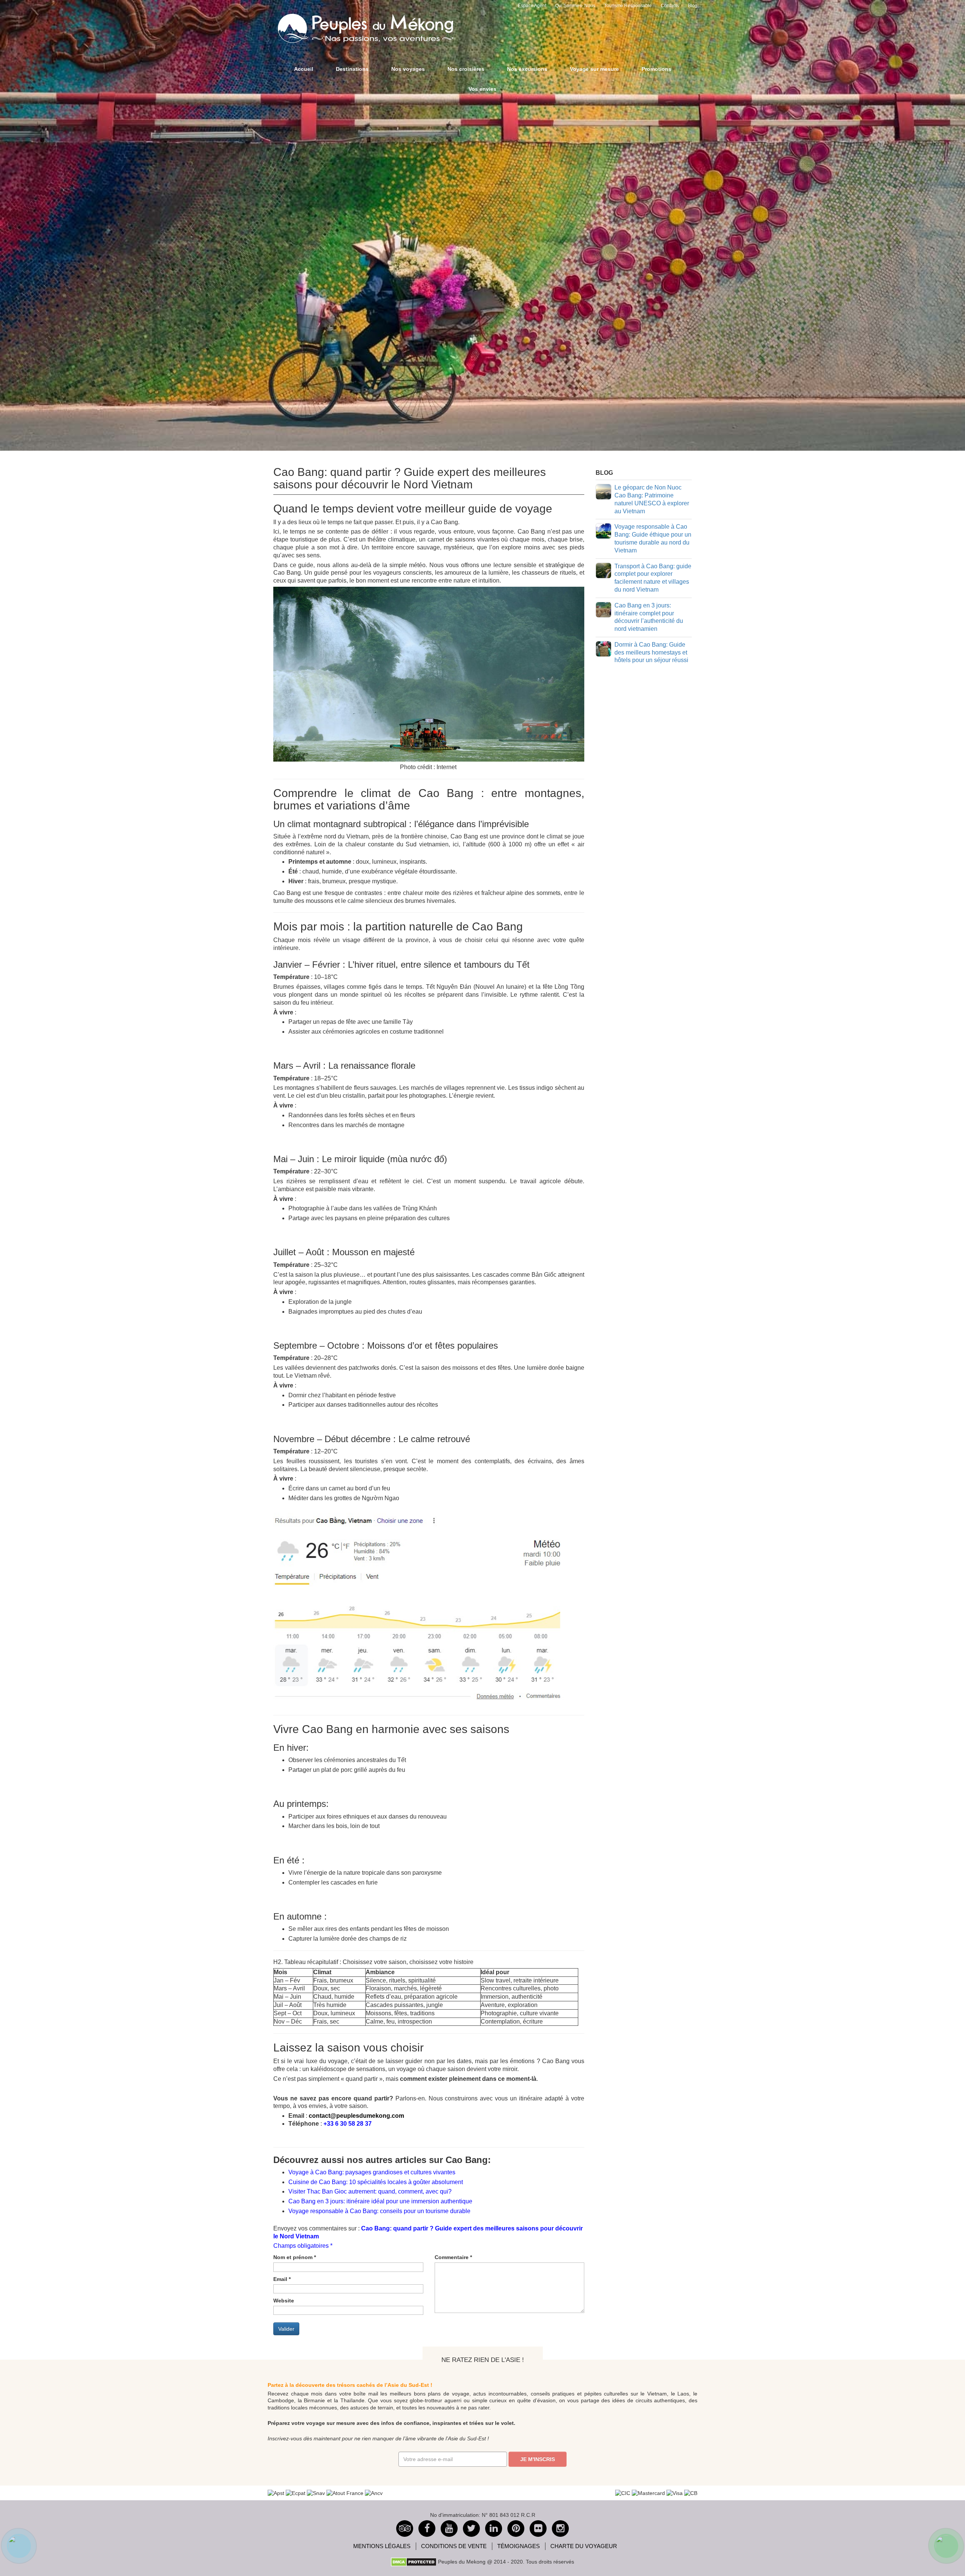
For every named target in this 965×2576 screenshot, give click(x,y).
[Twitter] (471, 2529)
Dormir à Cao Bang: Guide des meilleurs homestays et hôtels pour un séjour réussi (651, 652)
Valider (286, 2329)
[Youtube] (449, 2529)
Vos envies (482, 89)
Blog (693, 6)
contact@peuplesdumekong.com (356, 2116)
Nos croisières (466, 69)
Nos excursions (527, 69)
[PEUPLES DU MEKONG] (362, 27)
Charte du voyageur (584, 2546)
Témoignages (518, 2546)
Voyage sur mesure (594, 69)
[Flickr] (538, 2529)
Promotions (656, 69)
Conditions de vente (454, 2546)
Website (284, 2301)
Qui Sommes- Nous (575, 6)
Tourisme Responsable (628, 6)
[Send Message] (946, 2546)
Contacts (670, 6)
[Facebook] (427, 2529)
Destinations (352, 69)
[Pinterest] (494, 2529)
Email (282, 2279)
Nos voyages (408, 69)
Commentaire (453, 2257)
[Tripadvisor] (405, 2529)
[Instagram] (560, 2529)
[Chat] (19, 2546)
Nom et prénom (295, 2257)
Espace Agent (532, 6)
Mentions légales (382, 2546)
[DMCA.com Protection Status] (414, 2561)
